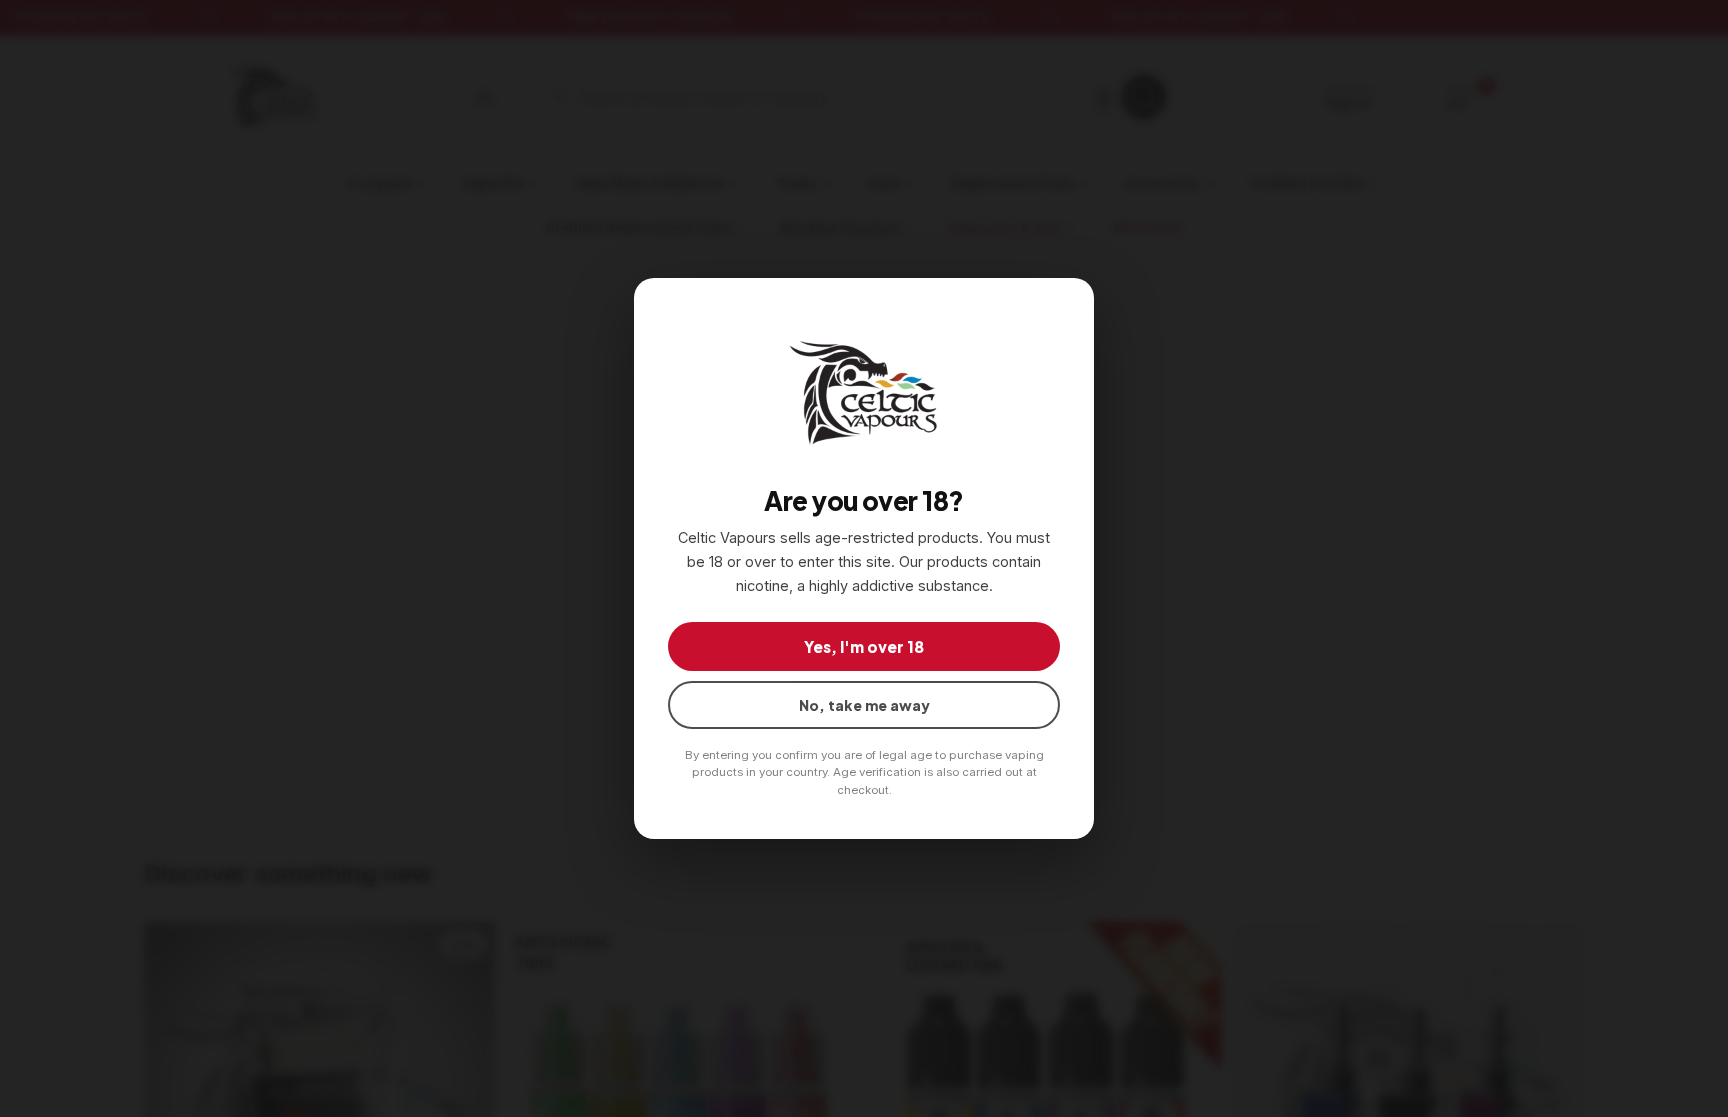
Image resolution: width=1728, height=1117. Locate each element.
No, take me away (864, 705)
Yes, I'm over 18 (864, 646)
